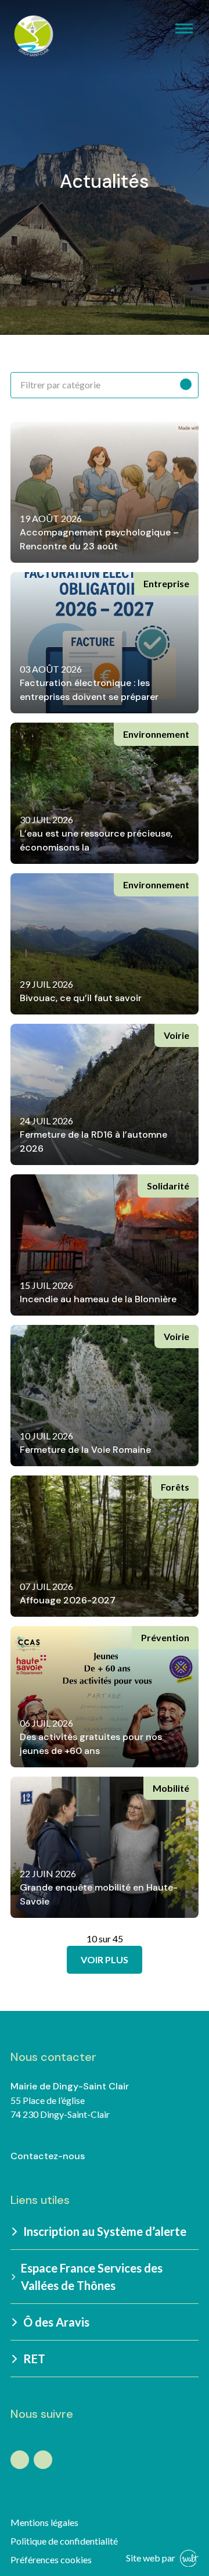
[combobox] (105, 385)
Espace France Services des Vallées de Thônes (92, 2277)
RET (34, 2359)
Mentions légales (44, 2522)
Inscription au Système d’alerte (105, 2231)
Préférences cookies (51, 2559)
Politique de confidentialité (64, 2541)
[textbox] (105, 385)
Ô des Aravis (56, 2322)
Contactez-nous (48, 2156)
